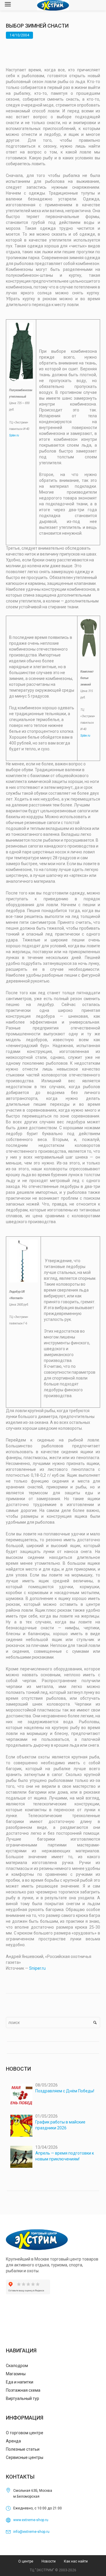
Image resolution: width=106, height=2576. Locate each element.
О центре (26, 2561)
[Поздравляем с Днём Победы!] (21, 2095)
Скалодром (17, 2366)
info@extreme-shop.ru (31, 2532)
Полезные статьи (23, 2449)
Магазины (16, 2374)
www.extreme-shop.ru (31, 2520)
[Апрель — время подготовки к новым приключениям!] (21, 2157)
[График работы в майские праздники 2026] (21, 2126)
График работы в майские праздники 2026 (60, 2125)
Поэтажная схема (23, 2390)
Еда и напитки (20, 2382)
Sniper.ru (37, 1968)
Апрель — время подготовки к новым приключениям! (65, 2156)
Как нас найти (76, 2561)
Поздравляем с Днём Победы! (65, 2091)
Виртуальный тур (23, 2398)
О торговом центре (25, 2433)
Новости (49, 2561)
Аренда (13, 2441)
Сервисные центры (25, 2457)
